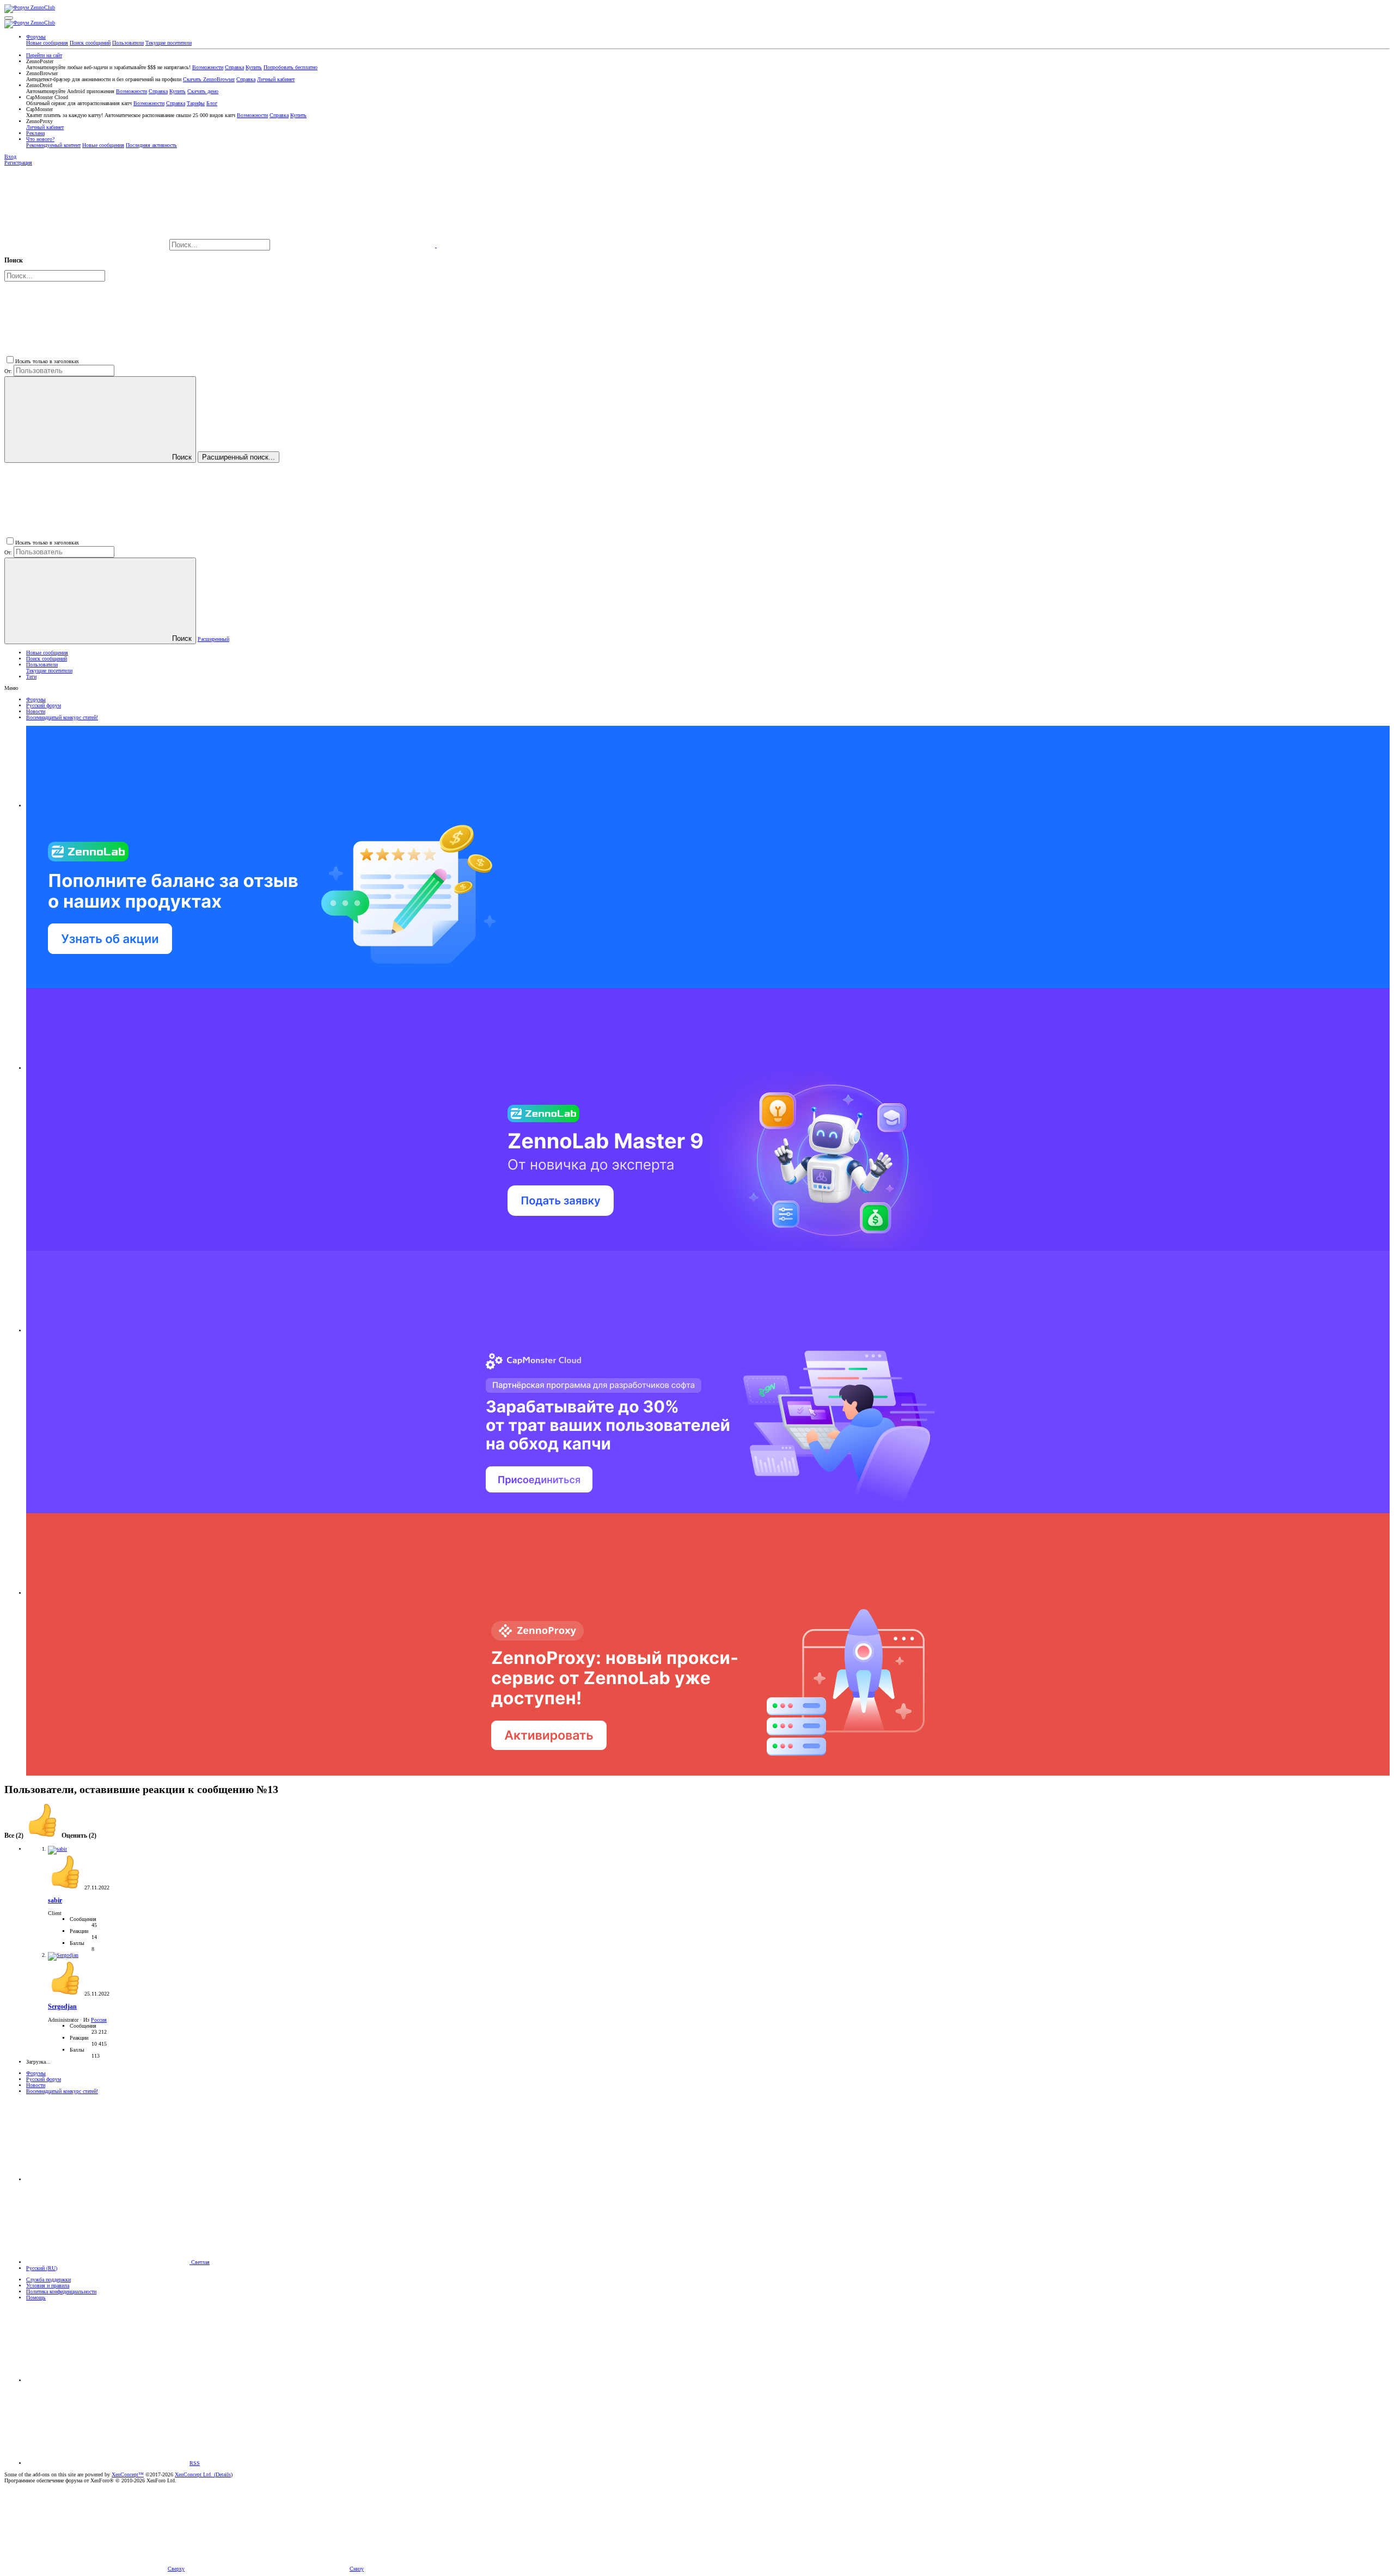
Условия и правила (48, 2286)
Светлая (200, 2262)
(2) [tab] (15, 1836)
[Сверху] (108, 2380)
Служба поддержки (48, 2280)
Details (223, 2474)
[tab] (61, 1836)
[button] (9, 18)
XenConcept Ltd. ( (195, 2474)
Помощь (36, 2297)
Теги (31, 677)
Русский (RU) (42, 2268)
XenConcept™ (128, 2474)
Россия (99, 2020)
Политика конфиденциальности (61, 2292)
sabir (55, 1901)
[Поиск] (354, 245)
